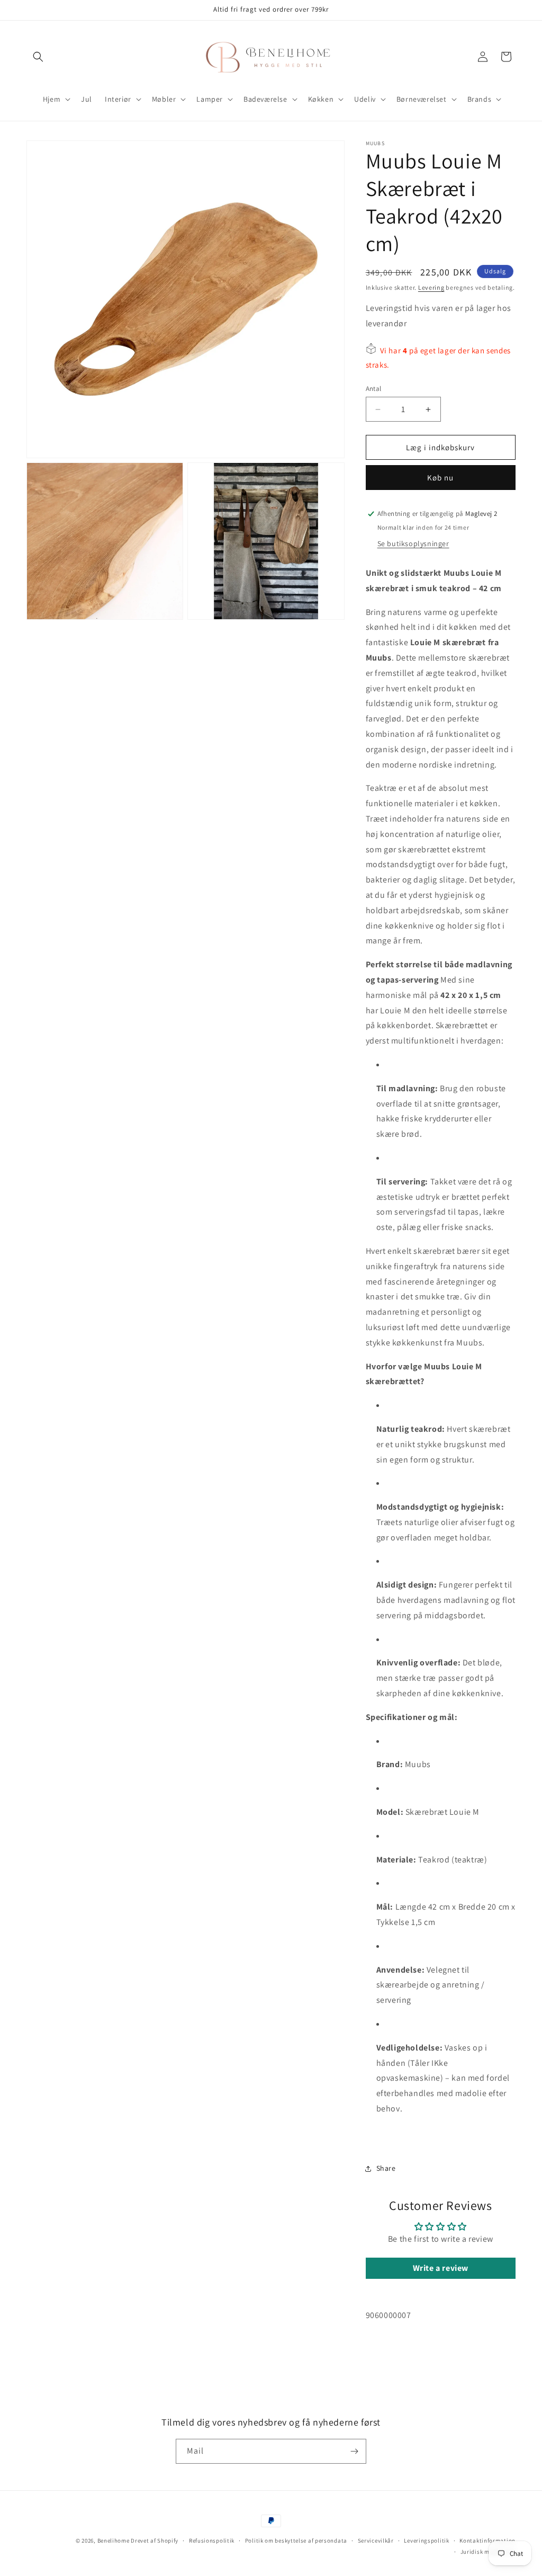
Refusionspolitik (212, 2541)
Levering (431, 287)
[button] (38, 57)
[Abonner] (354, 2451)
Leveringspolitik (426, 2541)
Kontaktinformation (487, 2541)
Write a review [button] (441, 2268)
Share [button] (386, 2168)
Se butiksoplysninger (413, 543)
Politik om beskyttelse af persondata (296, 2541)
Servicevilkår (376, 2541)
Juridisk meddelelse (488, 2552)
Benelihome (114, 2541)
